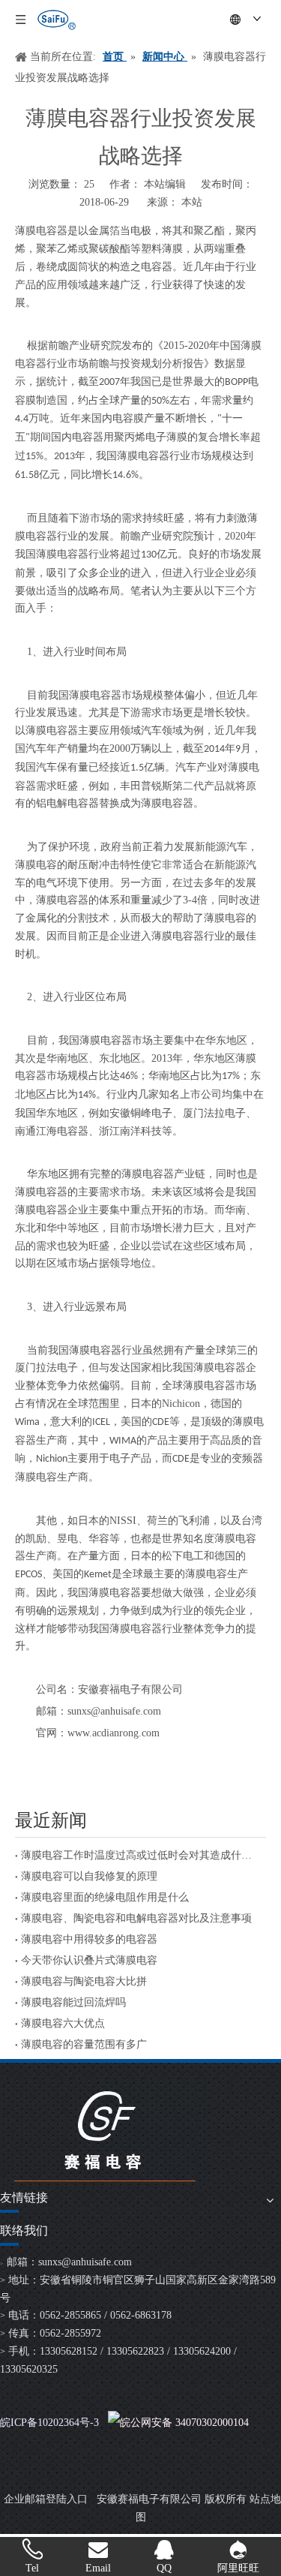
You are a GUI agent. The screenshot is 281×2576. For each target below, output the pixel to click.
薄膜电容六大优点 (63, 2023)
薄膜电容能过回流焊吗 (73, 2002)
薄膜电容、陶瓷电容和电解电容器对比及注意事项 (136, 1918)
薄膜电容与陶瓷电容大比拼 (84, 1981)
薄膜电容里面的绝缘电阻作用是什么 (105, 1897)
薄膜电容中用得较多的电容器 (89, 1939)
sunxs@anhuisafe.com (85, 2262)
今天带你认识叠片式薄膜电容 (89, 1960)
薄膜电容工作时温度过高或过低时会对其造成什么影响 (140, 1855)
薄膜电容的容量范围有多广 (84, 2044)
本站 (192, 202)
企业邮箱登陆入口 (46, 2499)
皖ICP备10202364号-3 (49, 2423)
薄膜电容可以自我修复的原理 (89, 1876)
